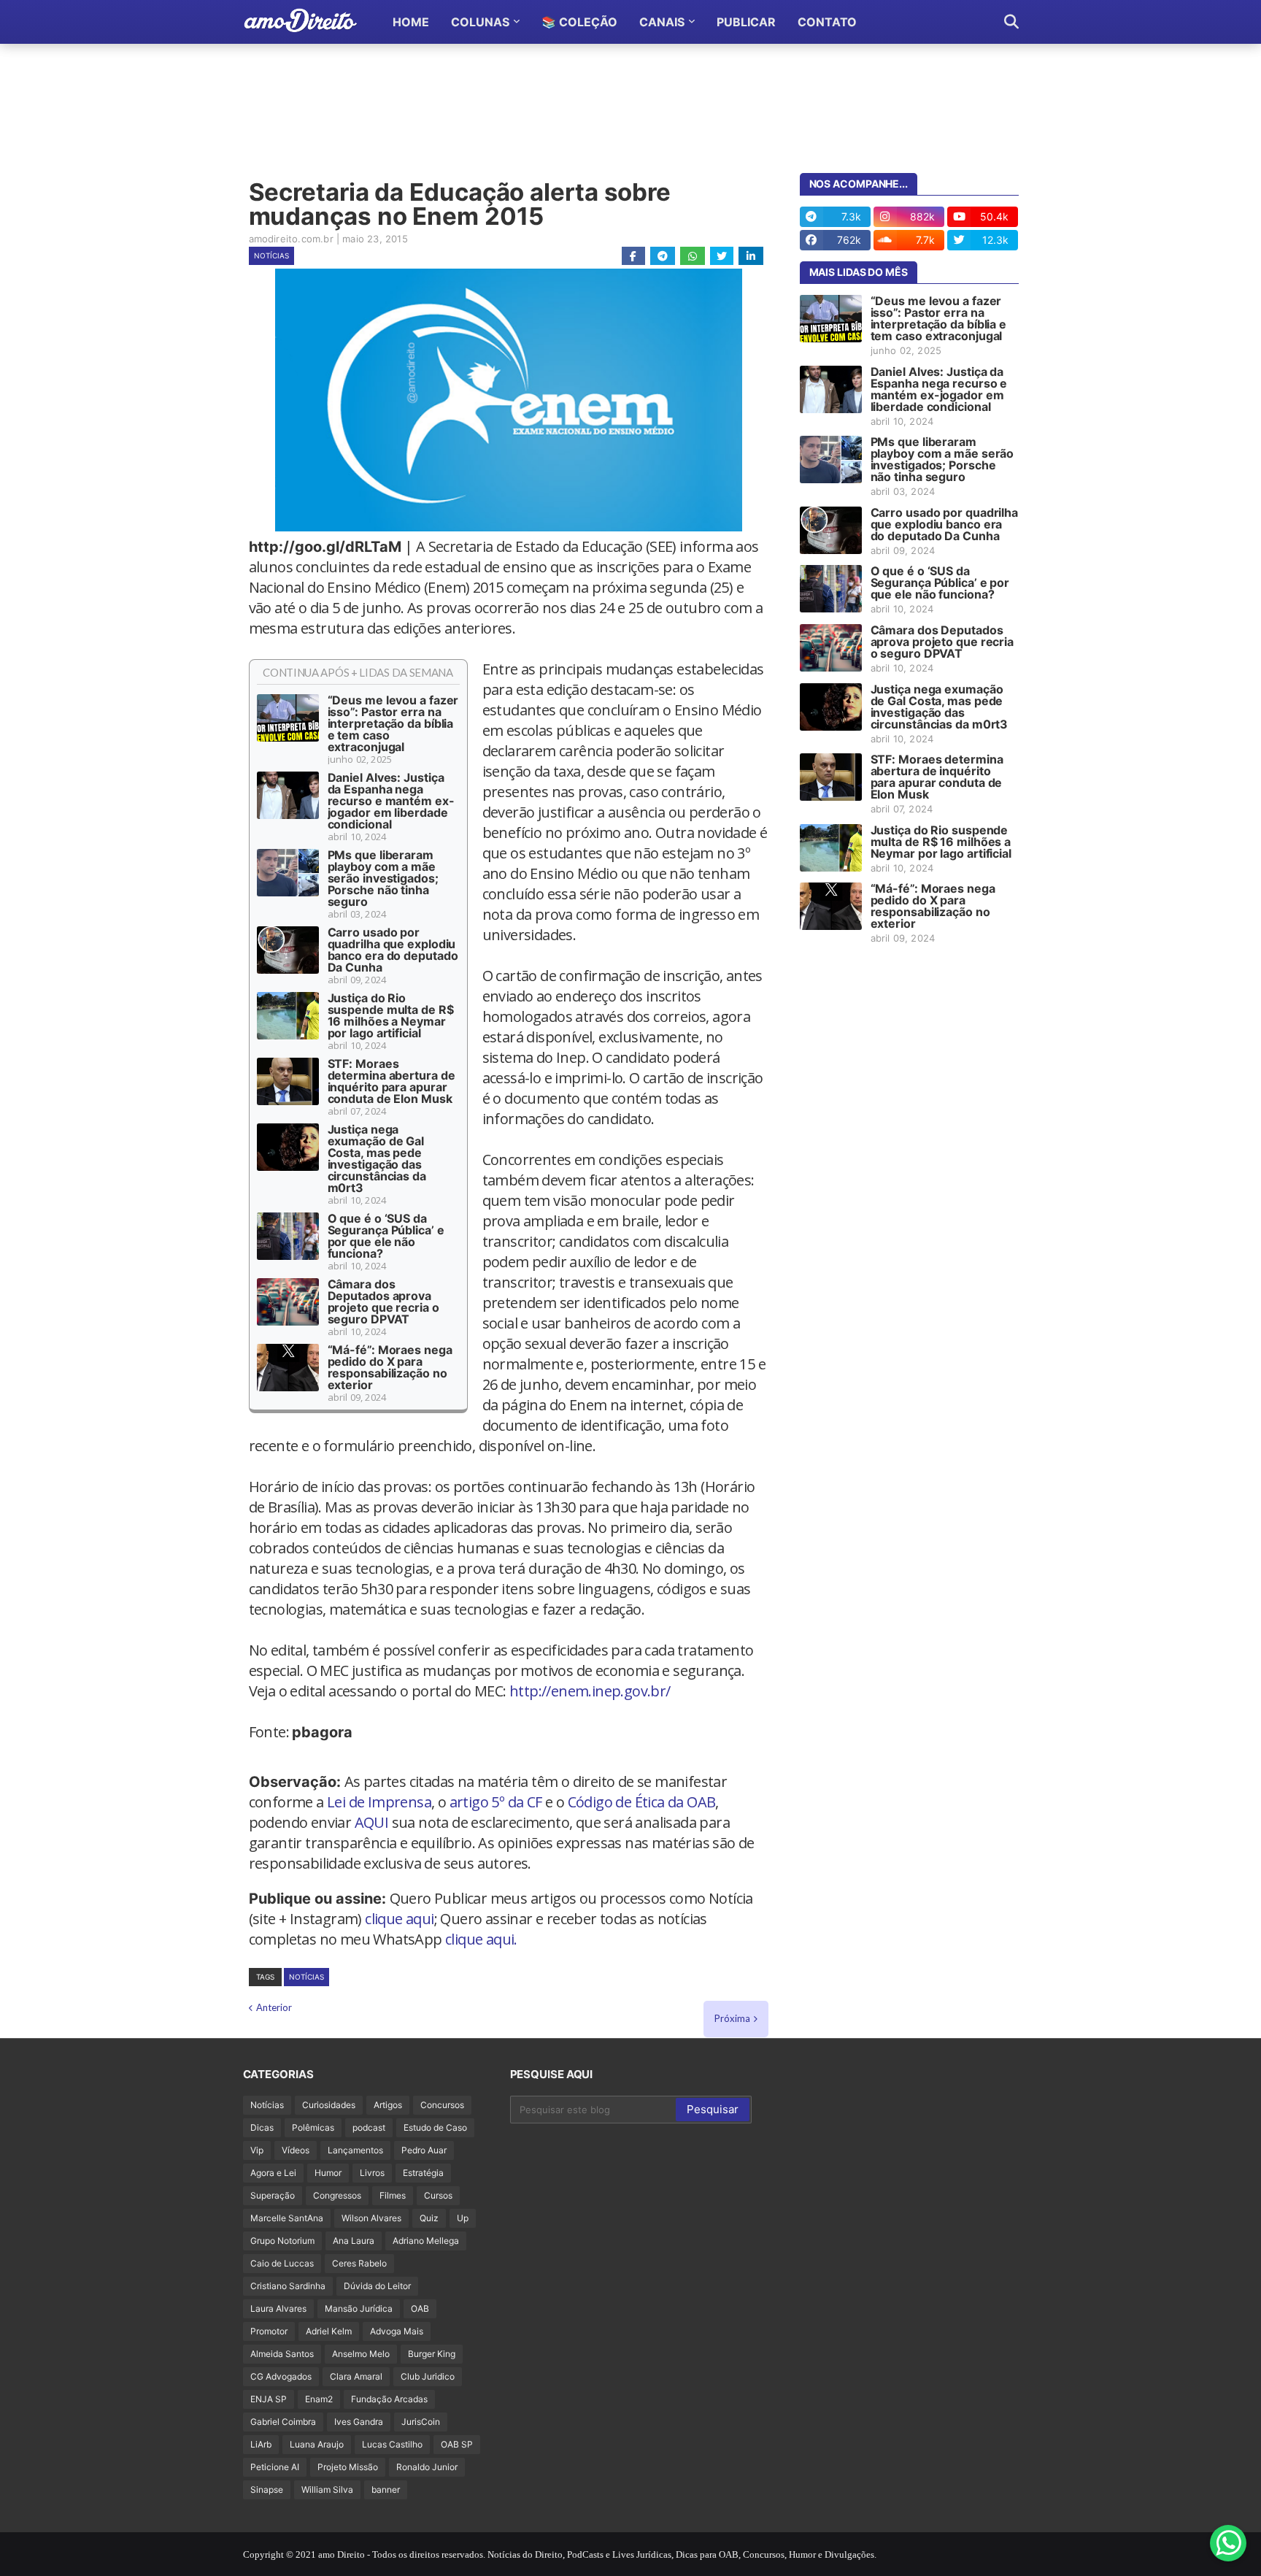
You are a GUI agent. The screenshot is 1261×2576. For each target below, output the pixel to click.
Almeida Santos (282, 2354)
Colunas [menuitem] (480, 22)
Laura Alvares (278, 2308)
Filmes (393, 2195)
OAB (420, 2308)
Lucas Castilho (392, 2444)
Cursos (438, 2195)
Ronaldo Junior (427, 2467)
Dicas (262, 2127)
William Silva (327, 2490)
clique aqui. (481, 1939)
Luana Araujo (317, 2444)
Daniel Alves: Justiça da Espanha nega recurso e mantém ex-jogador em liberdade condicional (391, 801)
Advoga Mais (397, 2331)
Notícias (271, 255)
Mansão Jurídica (359, 2308)
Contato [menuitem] (827, 22)
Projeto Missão (348, 2467)
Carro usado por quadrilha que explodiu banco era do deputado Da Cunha (393, 950)
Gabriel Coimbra (283, 2422)
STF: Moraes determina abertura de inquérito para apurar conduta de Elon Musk (392, 1081)
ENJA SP (269, 2399)
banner (386, 2490)
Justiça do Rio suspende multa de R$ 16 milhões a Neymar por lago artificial (391, 1015)
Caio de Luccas (282, 2263)
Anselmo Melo (361, 2354)
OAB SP (457, 2444)
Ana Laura (354, 2241)
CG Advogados (281, 2376)
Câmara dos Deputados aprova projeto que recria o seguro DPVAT (383, 1302)
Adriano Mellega (426, 2241)
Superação (273, 2195)
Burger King (432, 2354)
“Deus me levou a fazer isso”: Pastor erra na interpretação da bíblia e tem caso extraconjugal (393, 723)
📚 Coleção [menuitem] (579, 22)
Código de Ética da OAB (642, 1802)
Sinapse (267, 2490)
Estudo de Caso (435, 2127)
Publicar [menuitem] (746, 22)
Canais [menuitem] (662, 22)
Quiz (429, 2218)
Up (463, 2218)
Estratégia (423, 2173)
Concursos (442, 2105)
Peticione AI (275, 2467)
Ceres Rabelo (359, 2263)
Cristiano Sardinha (288, 2286)
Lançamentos (355, 2150)
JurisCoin (421, 2422)
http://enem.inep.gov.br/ (590, 1691)
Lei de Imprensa (379, 1802)
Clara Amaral (356, 2376)
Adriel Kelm (329, 2331)
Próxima (732, 2018)
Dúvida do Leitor (377, 2286)
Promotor (269, 2331)
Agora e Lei (273, 2173)
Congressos (337, 2195)
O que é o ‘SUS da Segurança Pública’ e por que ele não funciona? (386, 1236)
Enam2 (319, 2399)
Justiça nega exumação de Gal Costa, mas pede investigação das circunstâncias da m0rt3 (377, 1158)
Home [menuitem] (411, 22)
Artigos (388, 2105)
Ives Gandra (359, 2422)
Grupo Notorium (282, 2241)
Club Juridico (428, 2376)
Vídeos (296, 2150)
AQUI (372, 1822)
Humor (328, 2173)
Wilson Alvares (371, 2218)
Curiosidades (329, 2105)
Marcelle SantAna (287, 2218)
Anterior (274, 2007)
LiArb (261, 2444)
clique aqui (399, 1919)
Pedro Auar (424, 2150)
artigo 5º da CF (496, 1802)
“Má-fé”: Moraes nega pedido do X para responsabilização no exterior (390, 1367)
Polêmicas (313, 2127)
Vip (257, 2150)
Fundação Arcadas (389, 2399)
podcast (369, 2127)
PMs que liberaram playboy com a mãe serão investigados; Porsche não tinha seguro (383, 878)
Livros (372, 2173)
